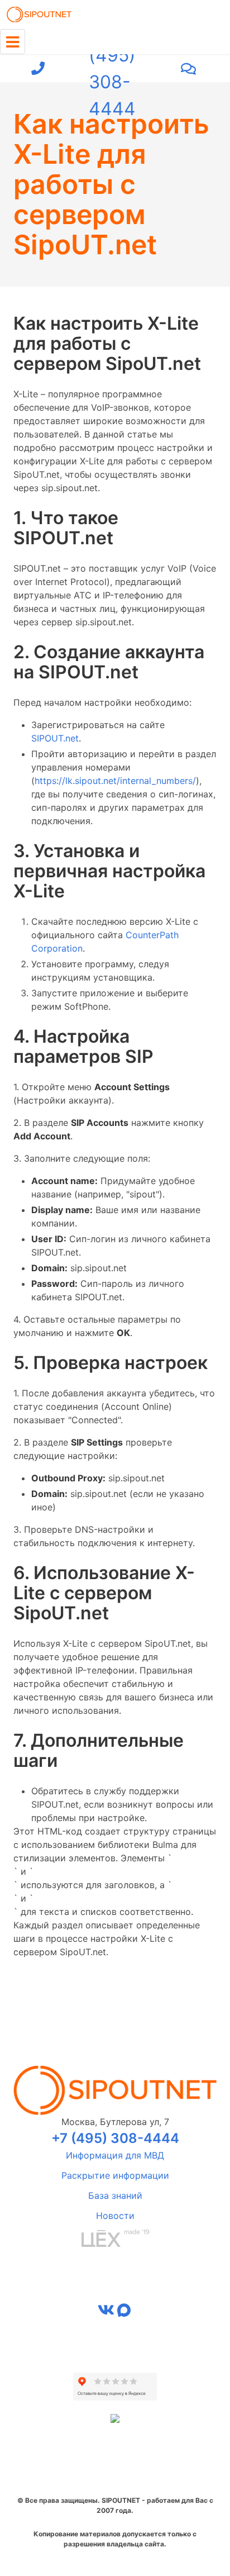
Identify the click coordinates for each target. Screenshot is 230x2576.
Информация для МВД (115, 2155)
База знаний (115, 2195)
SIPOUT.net (55, 738)
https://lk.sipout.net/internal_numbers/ (115, 781)
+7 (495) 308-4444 (112, 69)
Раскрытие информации (115, 2175)
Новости (115, 2216)
